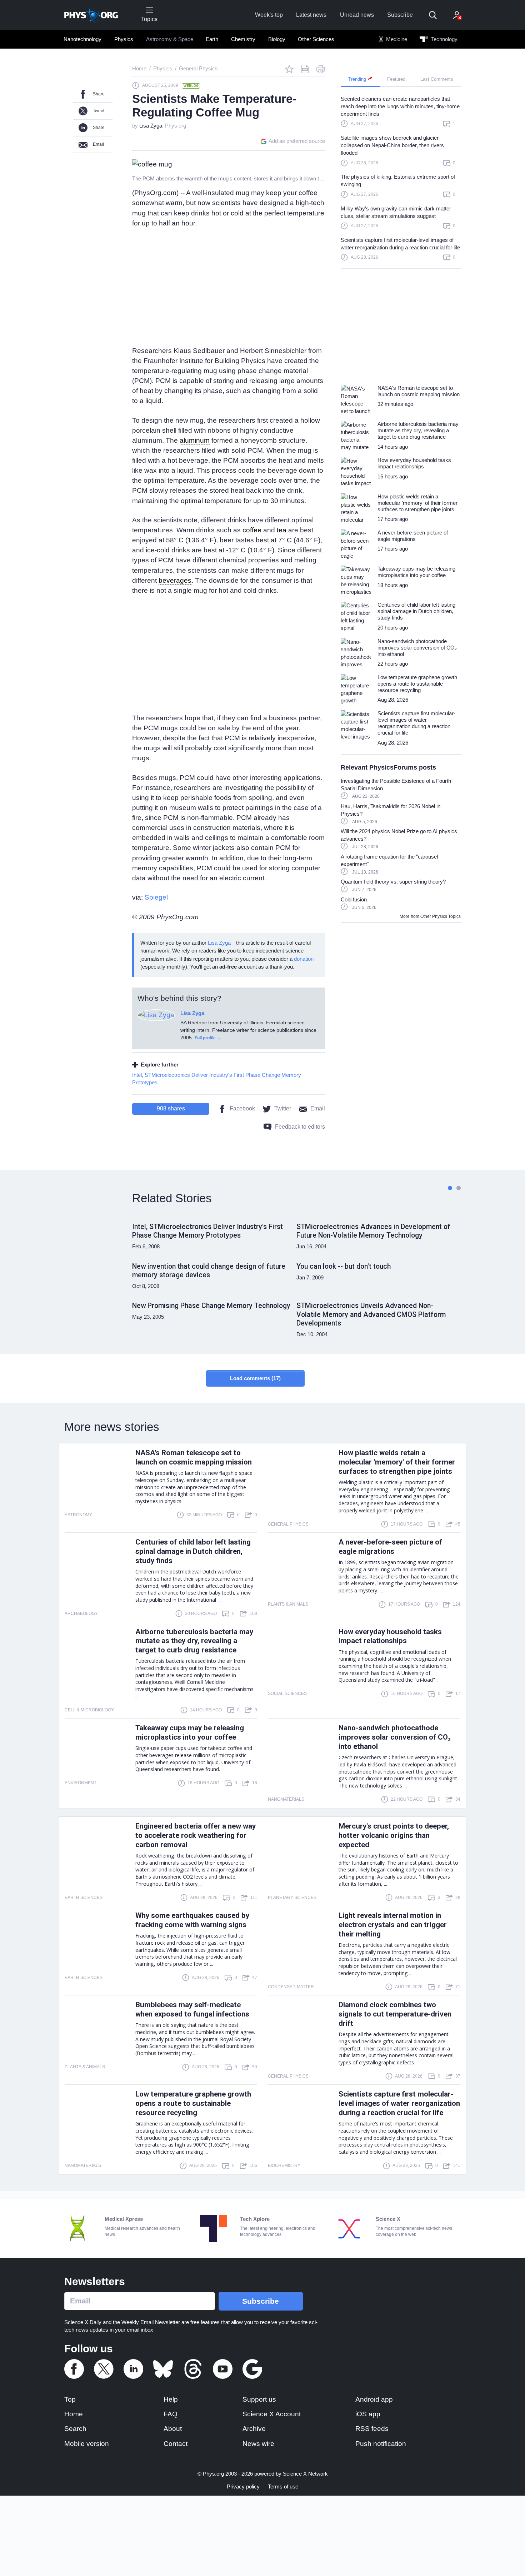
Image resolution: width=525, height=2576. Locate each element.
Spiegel (156, 897)
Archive (254, 2429)
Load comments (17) (255, 1378)
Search (75, 2429)
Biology (277, 39)
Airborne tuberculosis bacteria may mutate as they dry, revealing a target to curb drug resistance (194, 1641)
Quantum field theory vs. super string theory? (393, 882)
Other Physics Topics (441, 916)
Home (74, 2414)
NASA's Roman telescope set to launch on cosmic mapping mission (194, 1457)
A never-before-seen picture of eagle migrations (390, 1547)
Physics (124, 39)
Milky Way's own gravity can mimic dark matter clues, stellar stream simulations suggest (396, 212)
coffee (252, 530)
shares (171, 1108)
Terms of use (283, 2487)
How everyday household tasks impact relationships (390, 1636)
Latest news (311, 15)
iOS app (368, 2414)
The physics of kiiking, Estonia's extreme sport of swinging (398, 180)
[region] (401, 181)
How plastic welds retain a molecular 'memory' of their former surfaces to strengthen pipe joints (397, 1462)
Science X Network (305, 2474)
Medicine (396, 39)
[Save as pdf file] (305, 69)
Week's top (269, 15)
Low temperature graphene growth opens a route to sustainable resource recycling (193, 2103)
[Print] (321, 69)
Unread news (357, 15)
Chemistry (243, 39)
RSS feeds (372, 2429)
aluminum (195, 440)
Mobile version (87, 2444)
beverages (175, 580)
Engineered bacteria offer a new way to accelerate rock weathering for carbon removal (196, 1835)
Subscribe (400, 15)
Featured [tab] (396, 79)
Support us (259, 2399)
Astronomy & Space (170, 39)
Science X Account (272, 2414)
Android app (374, 2399)
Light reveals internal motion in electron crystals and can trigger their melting (393, 1925)
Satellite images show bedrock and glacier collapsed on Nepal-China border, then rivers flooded (392, 145)
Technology (444, 39)
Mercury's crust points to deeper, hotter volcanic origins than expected (394, 1835)
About (173, 2429)
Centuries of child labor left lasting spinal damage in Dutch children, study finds (193, 1551)
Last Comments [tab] (437, 79)
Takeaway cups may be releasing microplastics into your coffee (190, 1732)
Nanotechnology (82, 39)
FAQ (171, 2414)
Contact (176, 2444)
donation (304, 959)
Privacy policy (243, 2487)
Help (171, 2399)
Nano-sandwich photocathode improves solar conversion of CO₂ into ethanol (395, 1737)
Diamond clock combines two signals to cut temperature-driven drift (395, 2014)
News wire (258, 2444)
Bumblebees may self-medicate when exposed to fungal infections (192, 2009)
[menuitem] (83, 39)
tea (282, 530)
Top (70, 2399)
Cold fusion (354, 899)
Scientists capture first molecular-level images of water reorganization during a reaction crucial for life (400, 244)
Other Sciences (316, 39)
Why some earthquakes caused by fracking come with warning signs (192, 1920)
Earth (212, 39)
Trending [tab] (358, 79)
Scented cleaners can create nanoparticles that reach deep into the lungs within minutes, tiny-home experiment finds (400, 106)
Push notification (381, 2444)
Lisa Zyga (151, 126)
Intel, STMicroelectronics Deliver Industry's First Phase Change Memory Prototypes (217, 1079)
